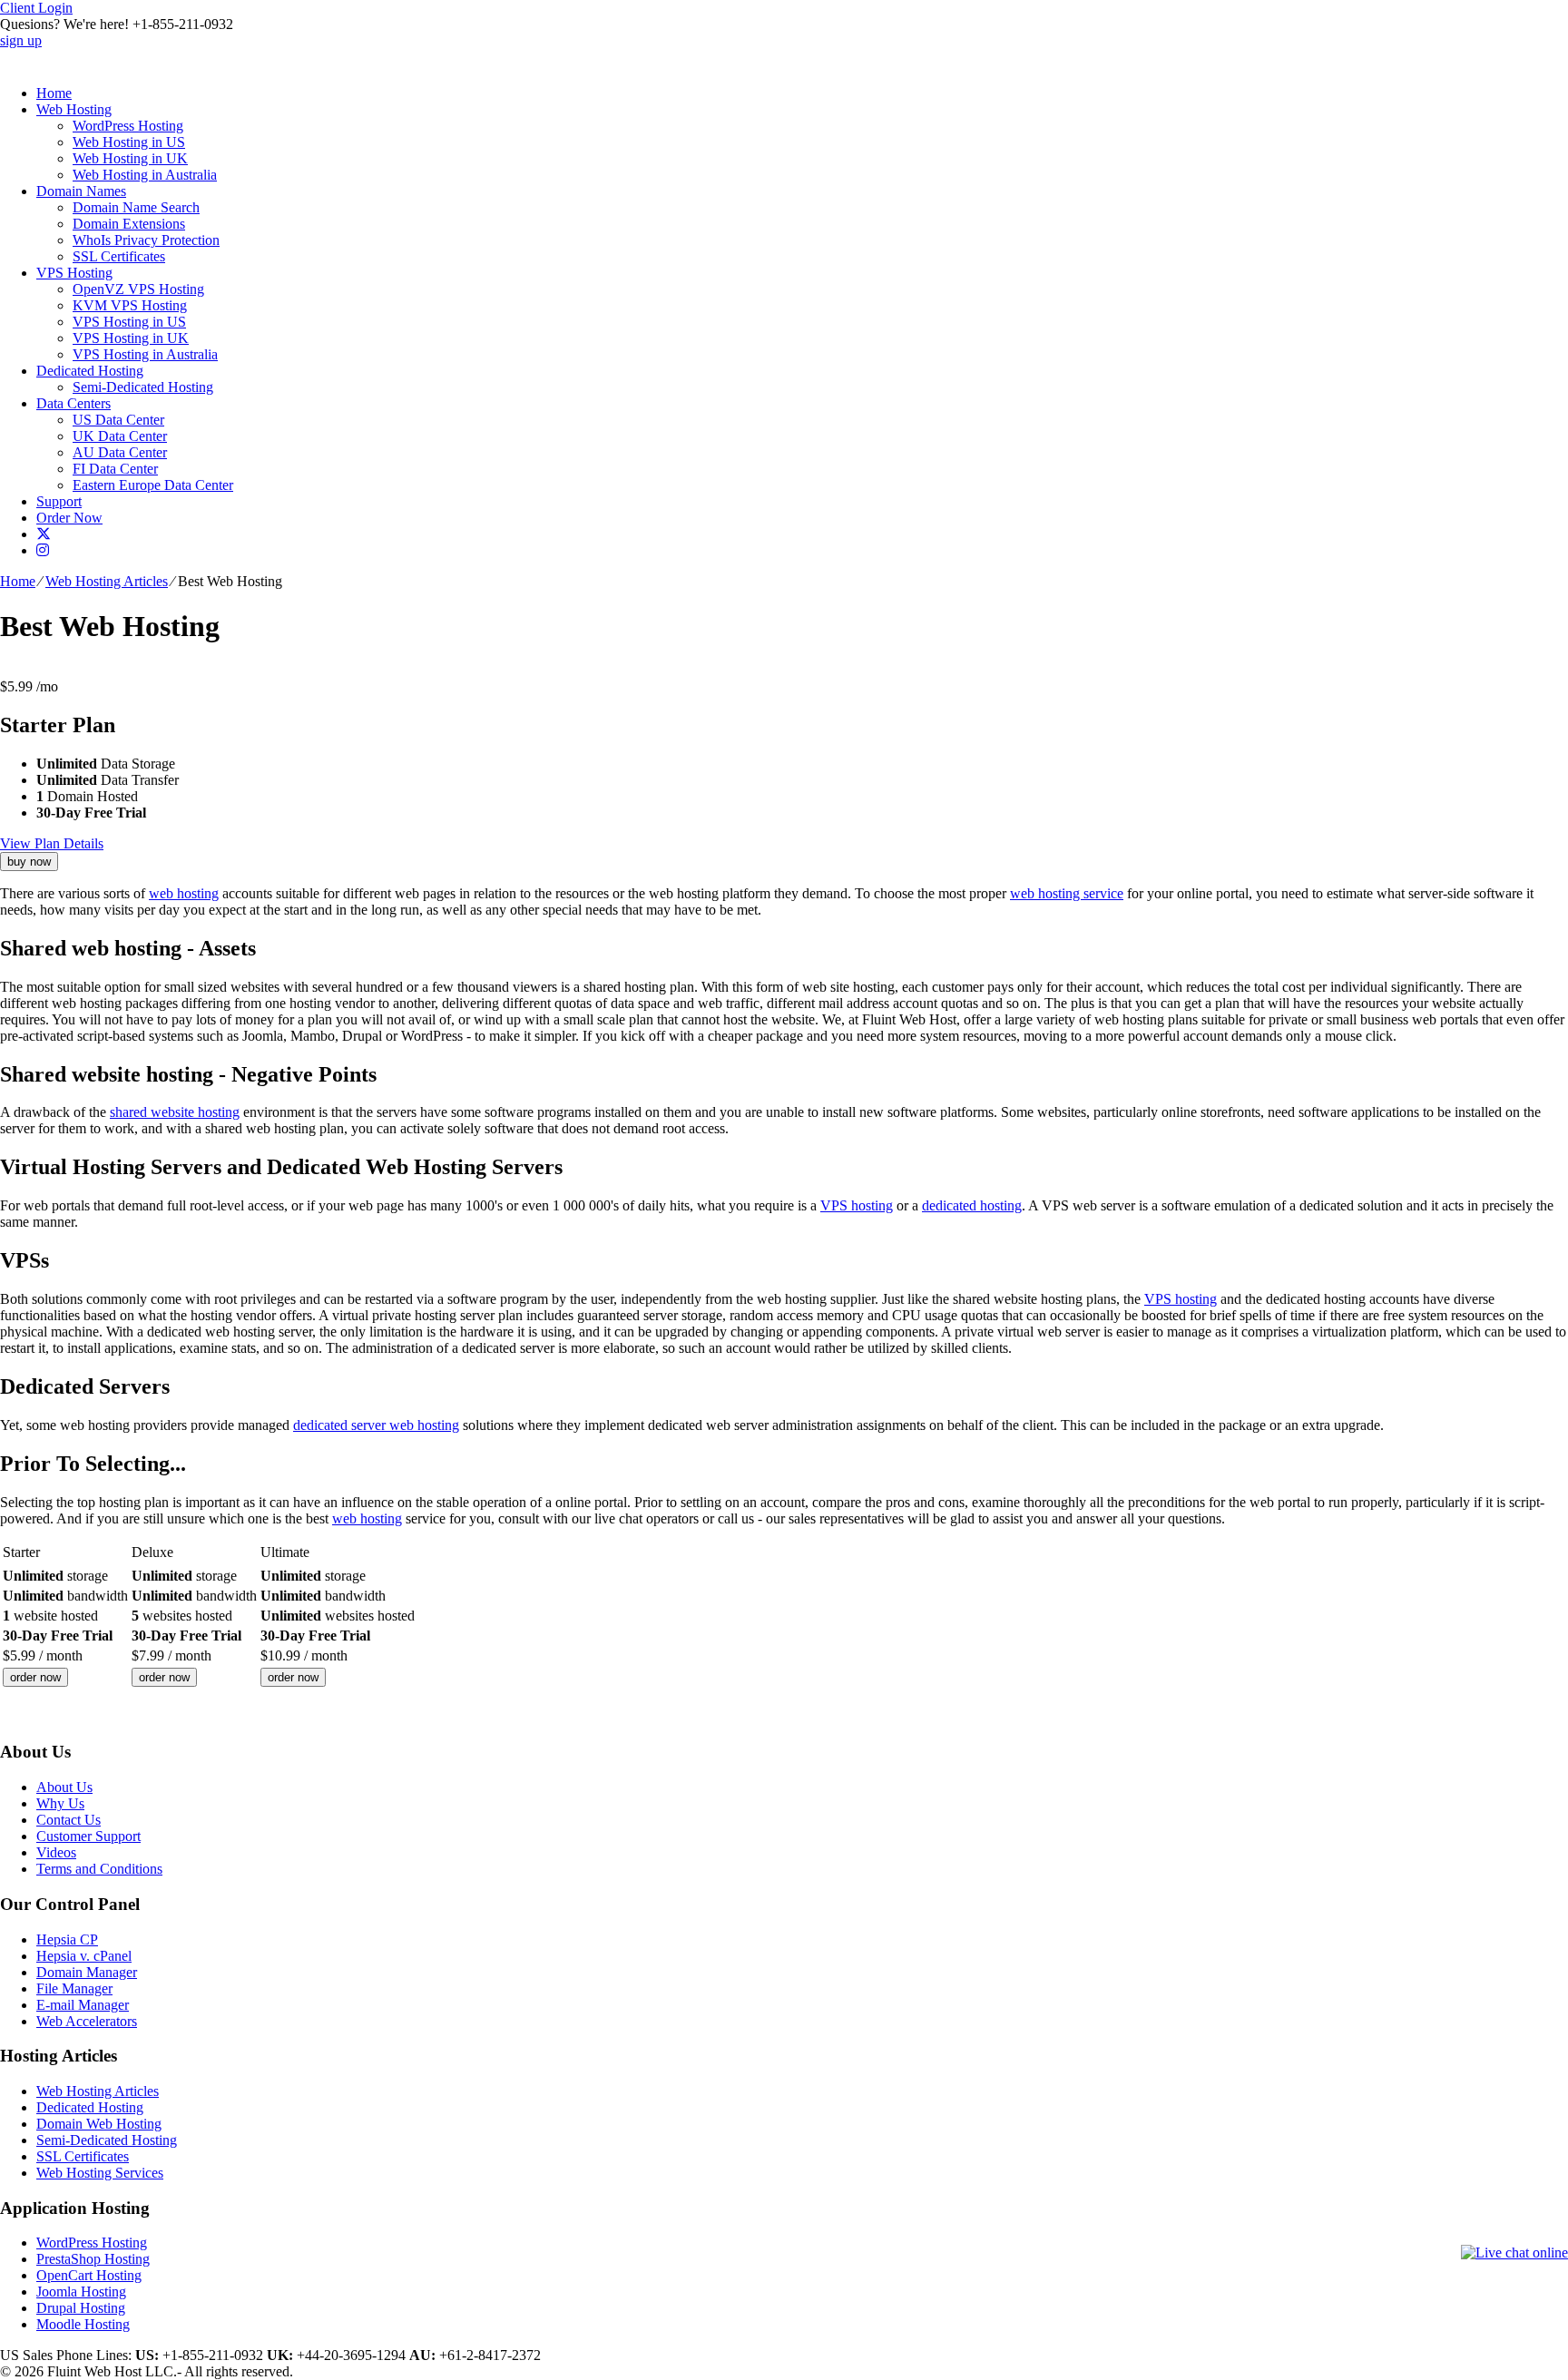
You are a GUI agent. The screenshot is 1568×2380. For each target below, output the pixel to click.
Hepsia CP (67, 1939)
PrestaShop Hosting (93, 2259)
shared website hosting (175, 1112)
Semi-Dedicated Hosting (143, 387)
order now (35, 1677)
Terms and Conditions (99, 1869)
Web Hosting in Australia (145, 175)
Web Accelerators (87, 2021)
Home (54, 93)
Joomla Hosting (81, 2292)
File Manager (74, 1988)
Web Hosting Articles (107, 581)
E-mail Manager (83, 2005)
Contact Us (69, 1820)
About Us (64, 1787)
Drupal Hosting (81, 2308)
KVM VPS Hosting (130, 305)
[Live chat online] (1514, 2253)
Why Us (60, 1803)
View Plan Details (52, 843)
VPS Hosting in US (129, 322)
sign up (21, 40)
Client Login (36, 8)
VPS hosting (857, 1205)
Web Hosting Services (100, 2173)
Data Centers (73, 403)
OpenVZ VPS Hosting (138, 289)
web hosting (184, 893)
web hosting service (1067, 893)
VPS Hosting (74, 273)
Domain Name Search (136, 207)
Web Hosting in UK (130, 158)
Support (59, 501)
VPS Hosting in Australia (145, 354)
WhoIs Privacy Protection (146, 240)
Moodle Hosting (83, 2324)
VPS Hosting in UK (131, 338)
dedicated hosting (972, 1205)
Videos (56, 1852)
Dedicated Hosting (90, 371)
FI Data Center (115, 469)
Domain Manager (87, 1972)
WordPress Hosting (128, 126)
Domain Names (81, 191)
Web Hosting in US (129, 142)
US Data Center (118, 420)
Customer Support (88, 1836)
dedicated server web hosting (376, 1425)
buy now (29, 862)
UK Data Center (120, 436)
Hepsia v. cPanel (84, 1956)
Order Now (69, 518)
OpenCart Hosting (89, 2275)
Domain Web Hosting (99, 2124)
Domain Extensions (129, 224)
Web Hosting (74, 109)
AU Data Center (120, 452)
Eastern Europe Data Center (153, 485)
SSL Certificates (119, 256)
